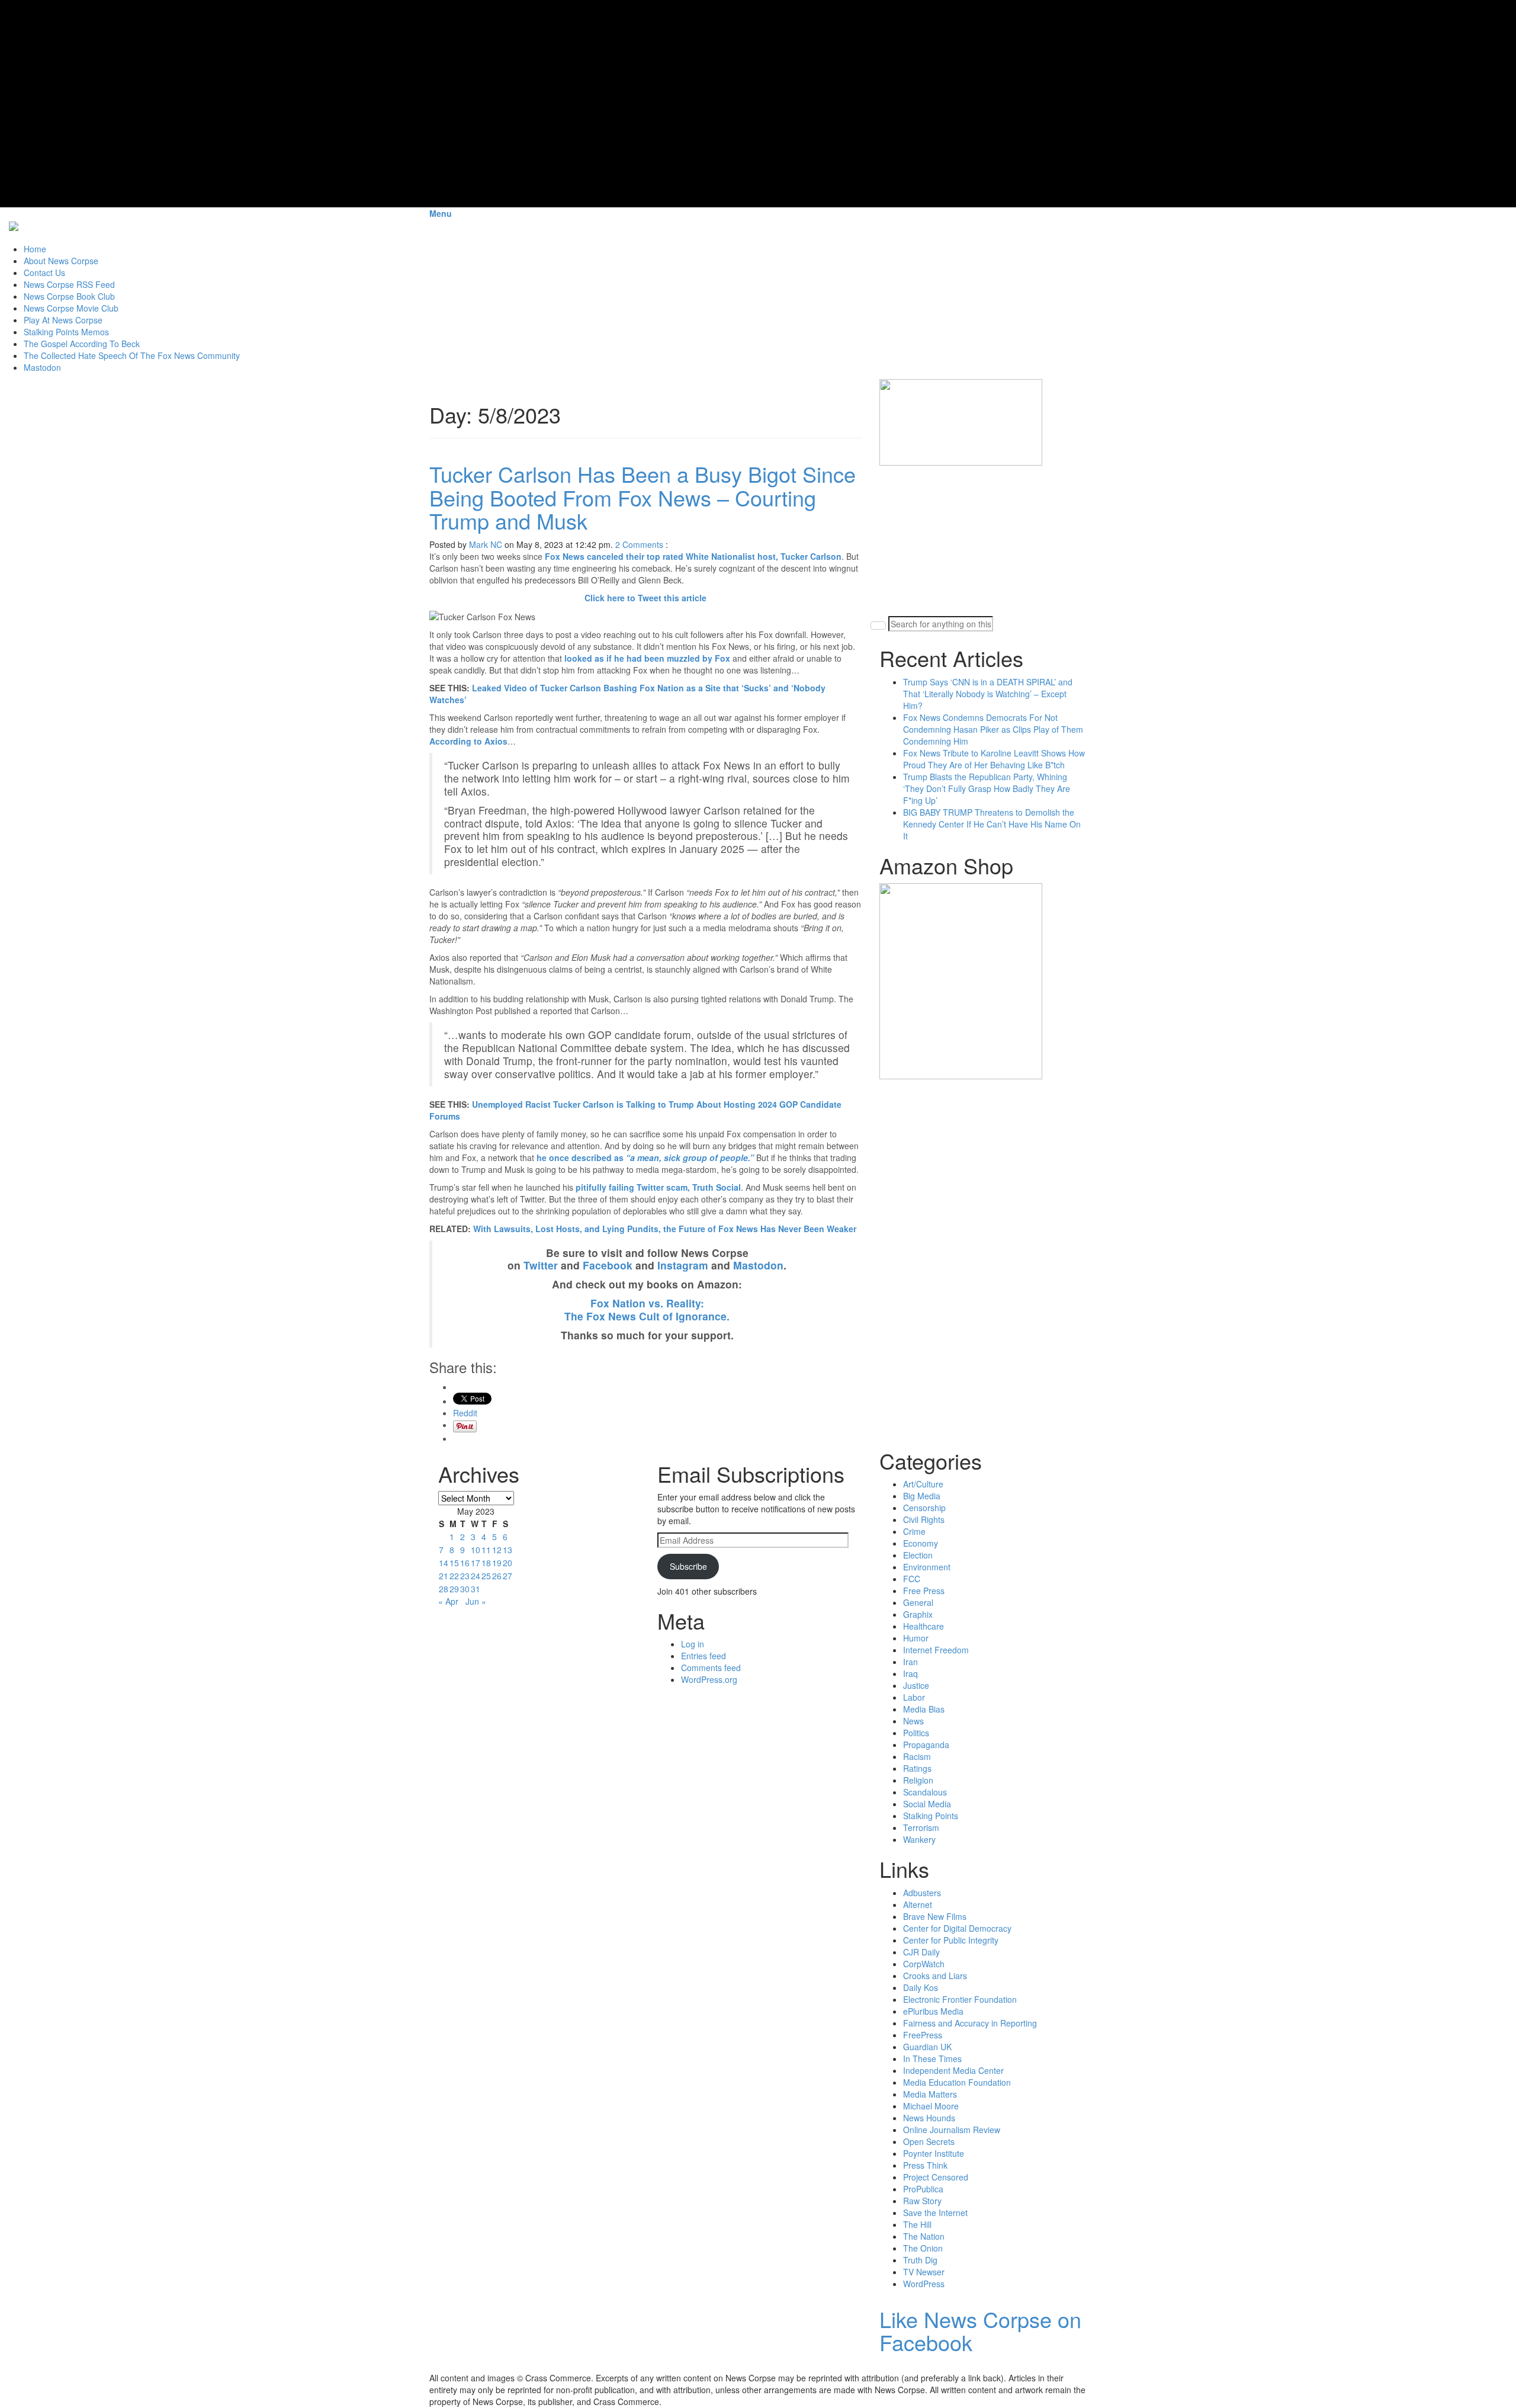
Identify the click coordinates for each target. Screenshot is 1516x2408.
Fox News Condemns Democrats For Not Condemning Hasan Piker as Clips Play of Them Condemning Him (993, 729)
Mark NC (486, 544)
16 (465, 1563)
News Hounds (929, 2118)
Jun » (476, 1601)
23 (465, 1576)
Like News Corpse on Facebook (980, 2331)
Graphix (918, 1614)
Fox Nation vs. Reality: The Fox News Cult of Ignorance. (647, 1309)
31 (476, 1589)
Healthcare (924, 1626)
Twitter (541, 1265)
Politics (916, 1733)
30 (465, 1589)
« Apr (448, 1601)
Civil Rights (924, 1519)
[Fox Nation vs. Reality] (14, 225)
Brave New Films (935, 1916)
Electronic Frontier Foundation (960, 1999)
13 (508, 1550)
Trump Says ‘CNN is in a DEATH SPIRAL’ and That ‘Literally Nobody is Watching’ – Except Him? (988, 694)
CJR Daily (921, 1952)
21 (444, 1576)
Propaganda (926, 1745)
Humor (916, 1638)
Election (918, 1555)
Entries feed (704, 1656)
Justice (916, 1685)
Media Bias (924, 1709)
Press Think (925, 2165)
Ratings (917, 1768)
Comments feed (711, 1668)
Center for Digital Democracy (957, 1928)
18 (486, 1563)
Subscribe (688, 1566)
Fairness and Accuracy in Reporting (970, 2023)
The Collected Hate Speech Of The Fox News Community (132, 355)
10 (476, 1550)
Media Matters (930, 2094)
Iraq (910, 1673)
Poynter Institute (934, 2153)
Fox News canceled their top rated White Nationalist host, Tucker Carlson (693, 556)
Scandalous (925, 1792)
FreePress (923, 2035)
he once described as (645, 1157)
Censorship (924, 1508)
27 (508, 1576)
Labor (914, 1697)
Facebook (608, 1265)
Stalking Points (931, 1816)
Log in (693, 1644)
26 (497, 1576)
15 (454, 1563)
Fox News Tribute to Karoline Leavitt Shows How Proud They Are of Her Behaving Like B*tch (994, 759)
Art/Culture (923, 1484)
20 (508, 1563)
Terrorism (921, 1827)
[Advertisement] (968, 540)
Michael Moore (931, 2106)
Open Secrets (929, 2141)
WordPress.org (709, 1679)
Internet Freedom (936, 1650)
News (913, 1721)
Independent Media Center (953, 2070)
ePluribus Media (933, 2011)
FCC (912, 1579)
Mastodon (42, 367)
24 (476, 1576)
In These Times (932, 2058)
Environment (927, 1567)
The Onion (923, 2248)
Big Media (922, 1496)
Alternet (918, 1904)
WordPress (924, 2284)
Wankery (919, 1839)
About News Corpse (61, 261)
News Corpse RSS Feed (69, 284)
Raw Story (922, 2201)
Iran (910, 1662)
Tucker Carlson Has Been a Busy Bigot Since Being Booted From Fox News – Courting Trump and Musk (643, 497)
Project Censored (936, 2177)
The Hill (917, 2224)
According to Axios (468, 741)
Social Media (927, 1804)
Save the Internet (935, 2213)
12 (497, 1550)
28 (444, 1589)
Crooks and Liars (935, 1976)
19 (497, 1563)
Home (35, 249)
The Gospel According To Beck (82, 344)
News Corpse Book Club (69, 296)
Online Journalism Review (952, 2130)
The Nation (924, 2236)
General (918, 1602)
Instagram (683, 1265)
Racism (917, 1756)
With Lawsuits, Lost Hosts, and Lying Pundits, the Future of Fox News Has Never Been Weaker (665, 1229)
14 (444, 1563)
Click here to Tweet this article (645, 598)
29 (454, 1589)
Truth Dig (920, 2260)
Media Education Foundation (957, 2082)
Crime (914, 1531)
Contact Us (44, 272)
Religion (918, 1780)
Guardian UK (927, 2047)
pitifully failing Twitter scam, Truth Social (658, 1187)
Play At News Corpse (63, 320)
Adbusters (922, 1893)
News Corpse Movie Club (71, 308)
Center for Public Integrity (951, 1940)
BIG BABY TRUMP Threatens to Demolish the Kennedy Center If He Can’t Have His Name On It (992, 824)
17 (476, 1563)
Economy (921, 1543)
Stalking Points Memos (66, 332)
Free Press (924, 1591)
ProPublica (923, 2189)
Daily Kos (921, 1987)
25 (486, 1576)
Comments (643, 544)
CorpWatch (924, 1964)
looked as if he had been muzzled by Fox (647, 658)
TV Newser (924, 2272)
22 (454, 1576)
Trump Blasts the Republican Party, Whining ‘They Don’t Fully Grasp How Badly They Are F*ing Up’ (987, 788)
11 (486, 1550)
